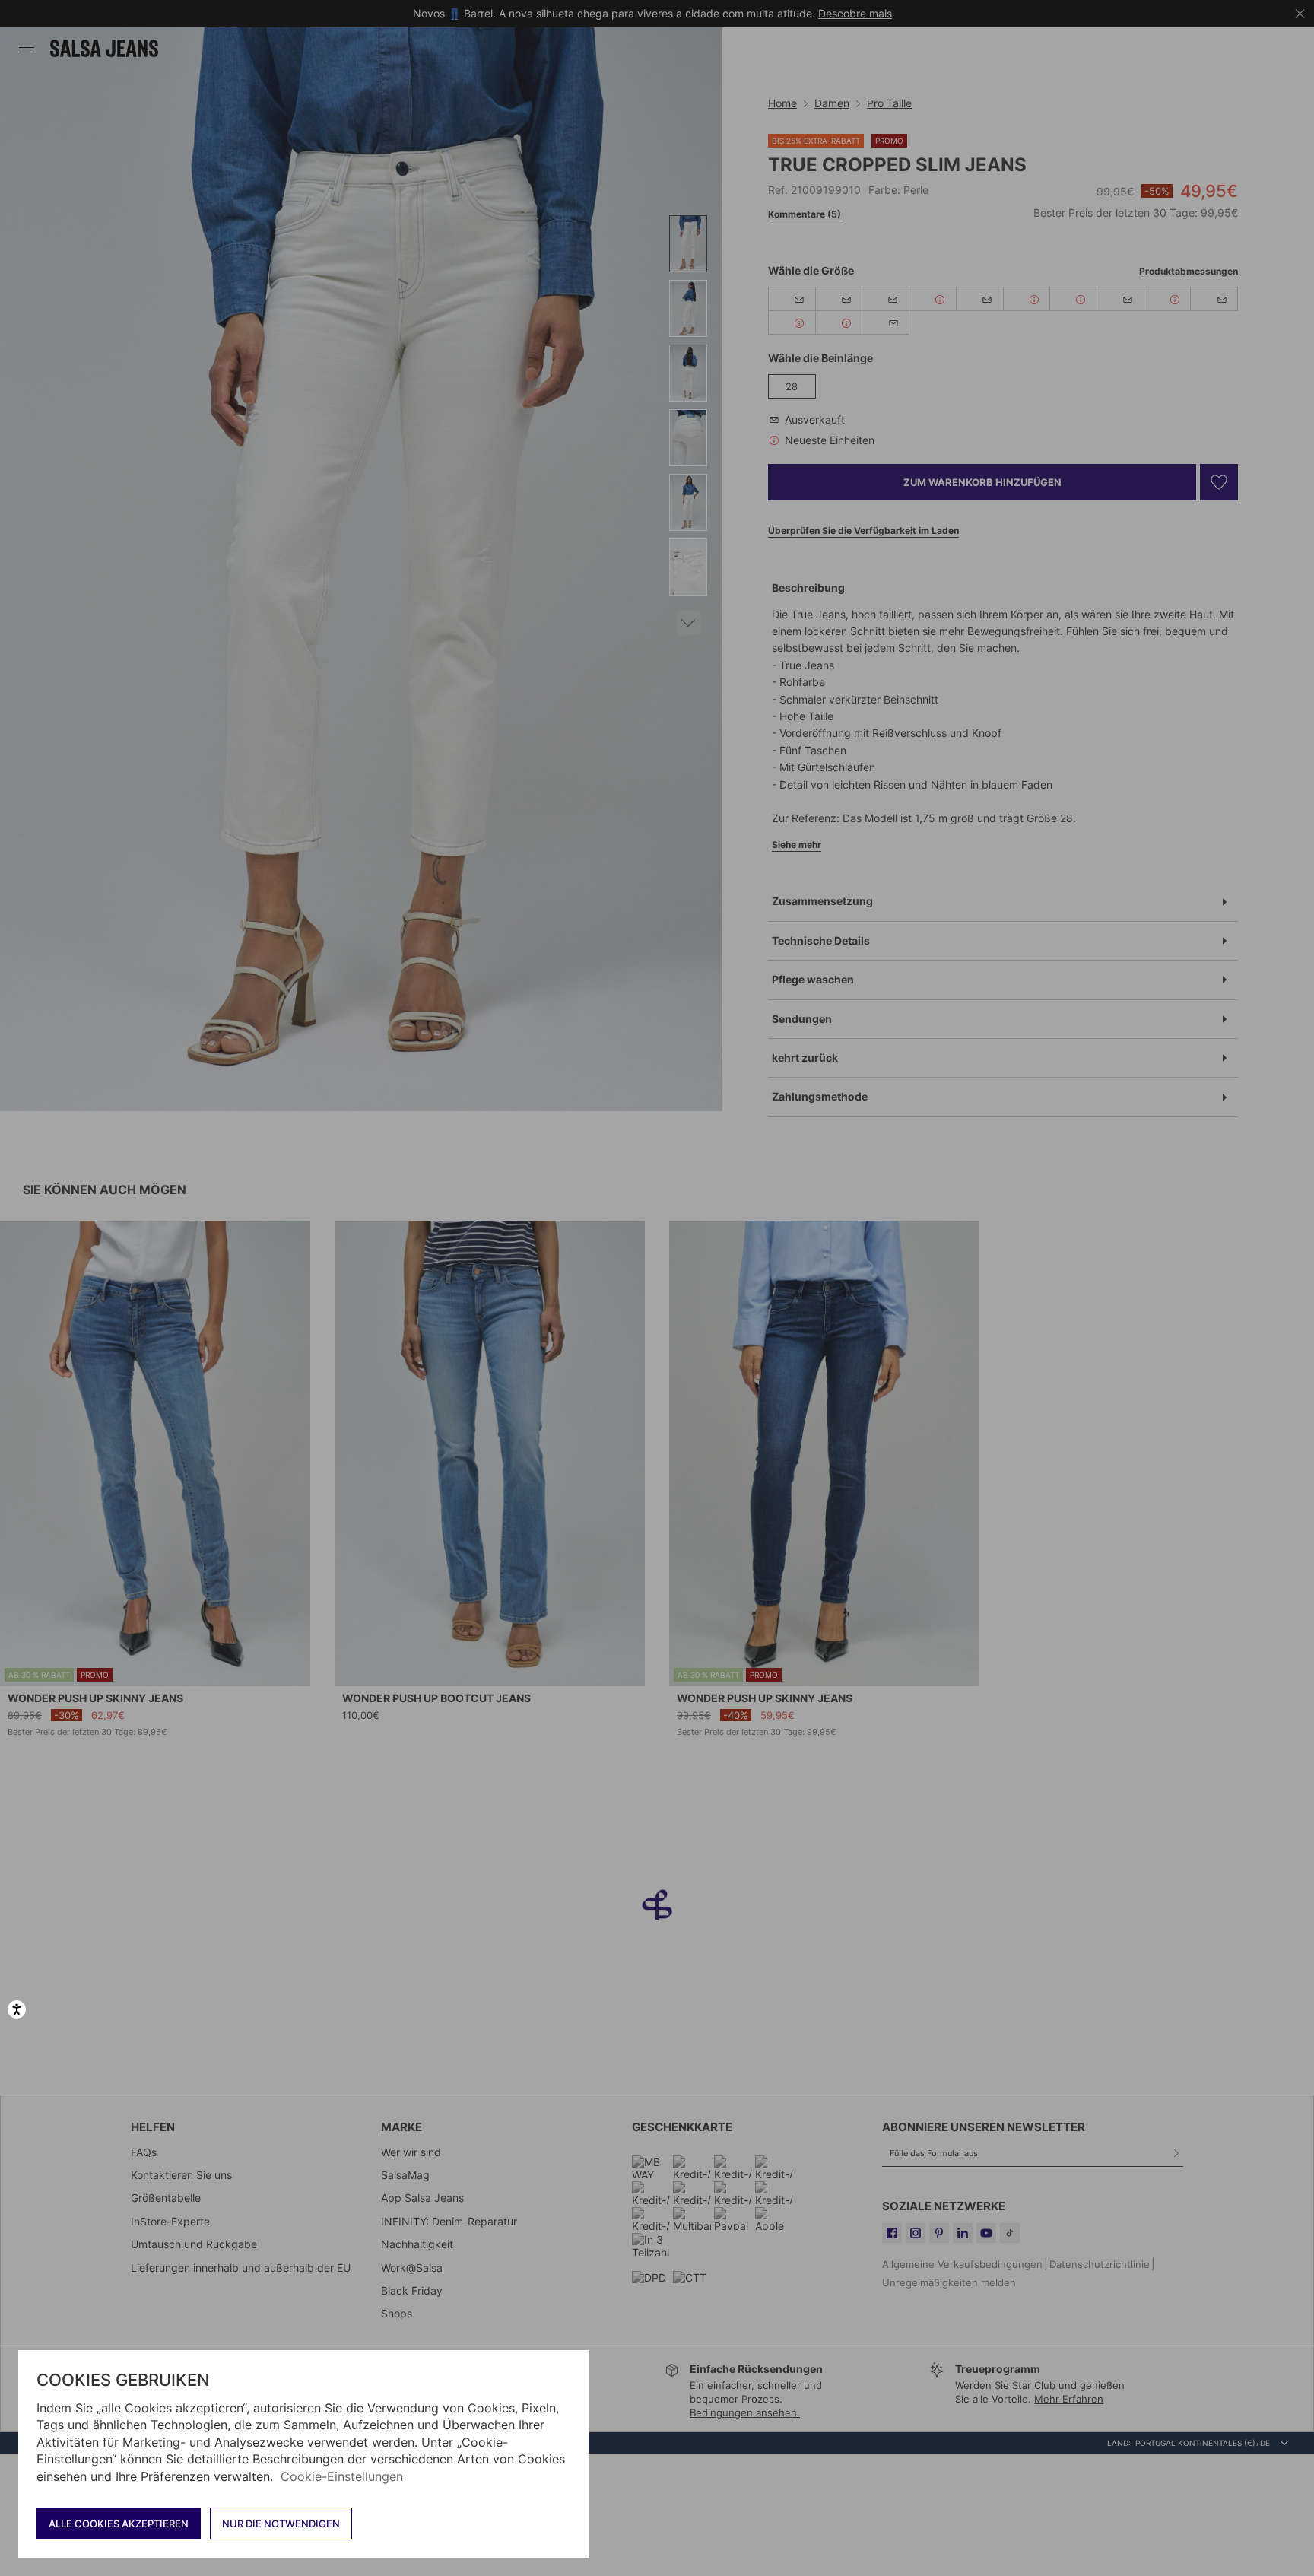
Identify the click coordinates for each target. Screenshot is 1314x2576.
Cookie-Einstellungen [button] (342, 2476)
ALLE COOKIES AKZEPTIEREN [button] (119, 2524)
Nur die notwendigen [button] (281, 2524)
